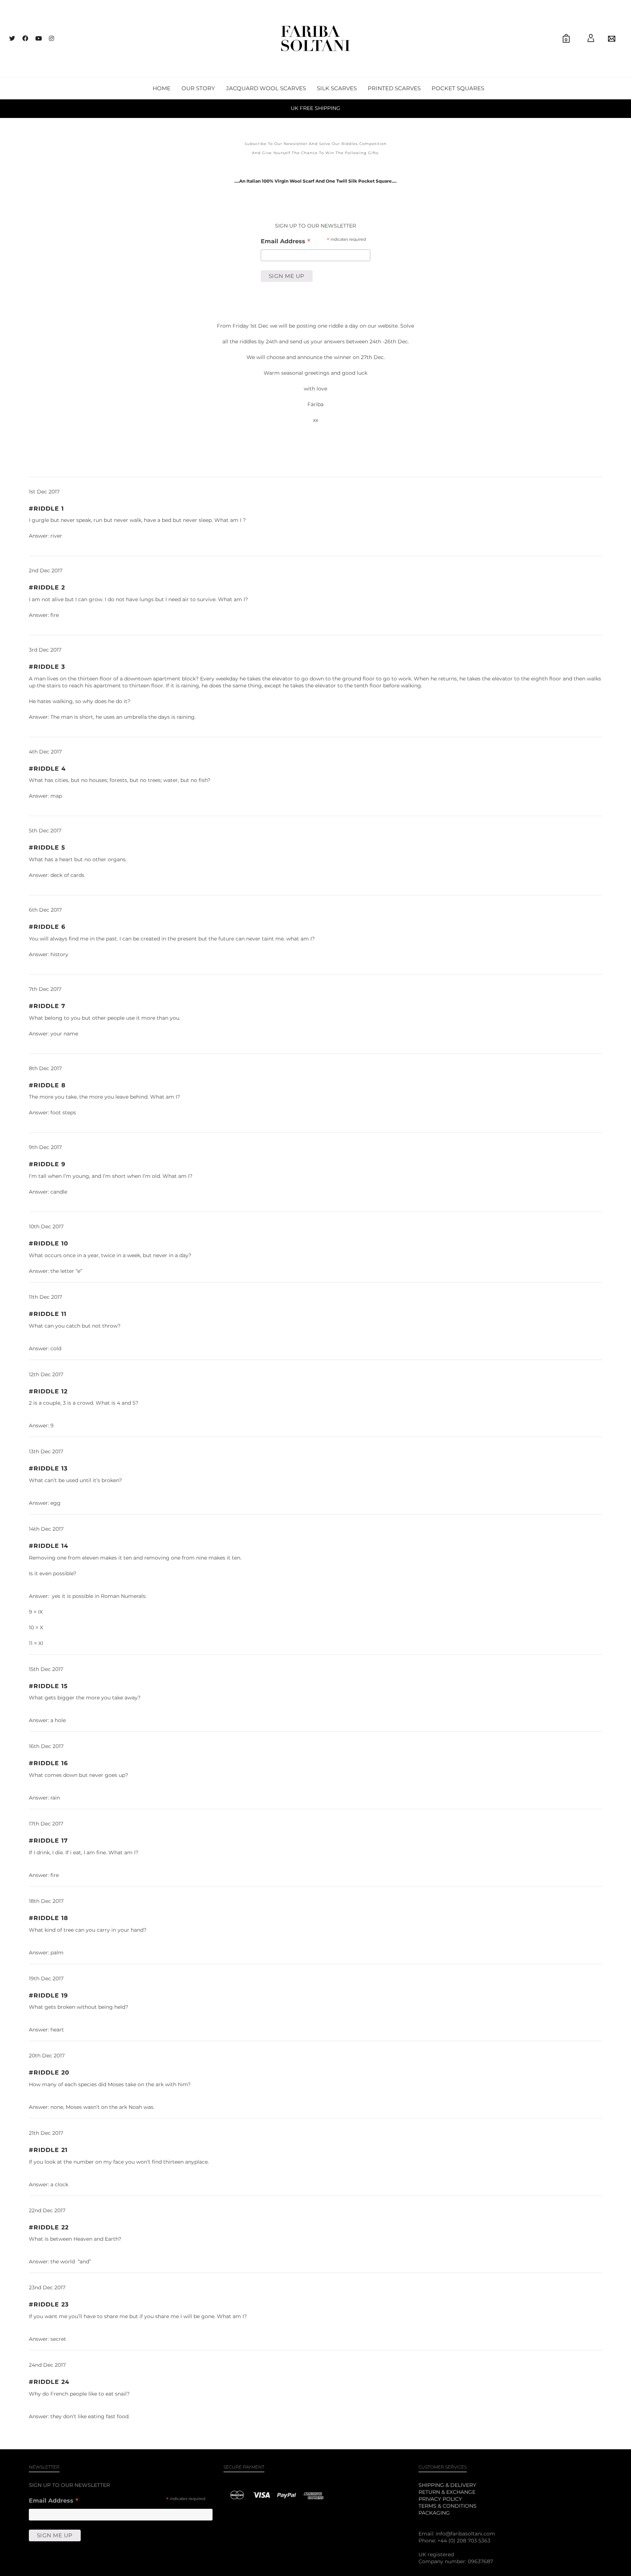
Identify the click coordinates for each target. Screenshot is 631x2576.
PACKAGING (434, 2513)
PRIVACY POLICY (440, 2499)
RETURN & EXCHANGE (447, 2492)
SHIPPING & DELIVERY (447, 2485)
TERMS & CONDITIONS (448, 2506)
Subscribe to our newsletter (276, 144)
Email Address (286, 242)
